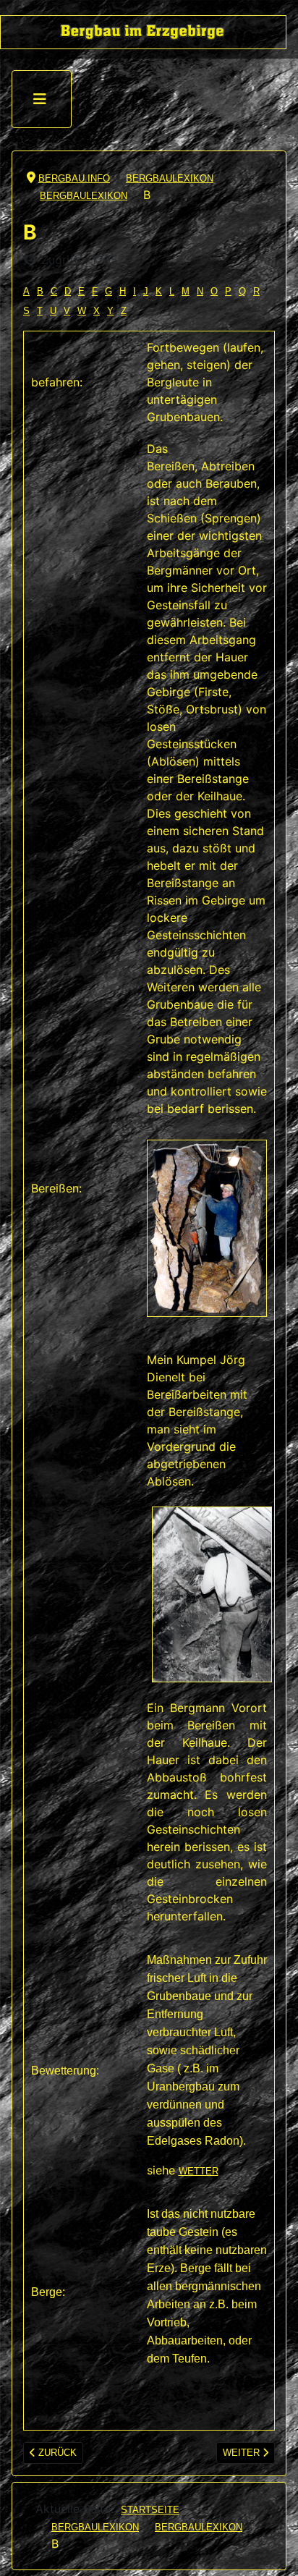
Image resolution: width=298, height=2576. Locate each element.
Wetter (199, 2171)
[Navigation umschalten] (40, 99)
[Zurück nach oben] (275, 2552)
